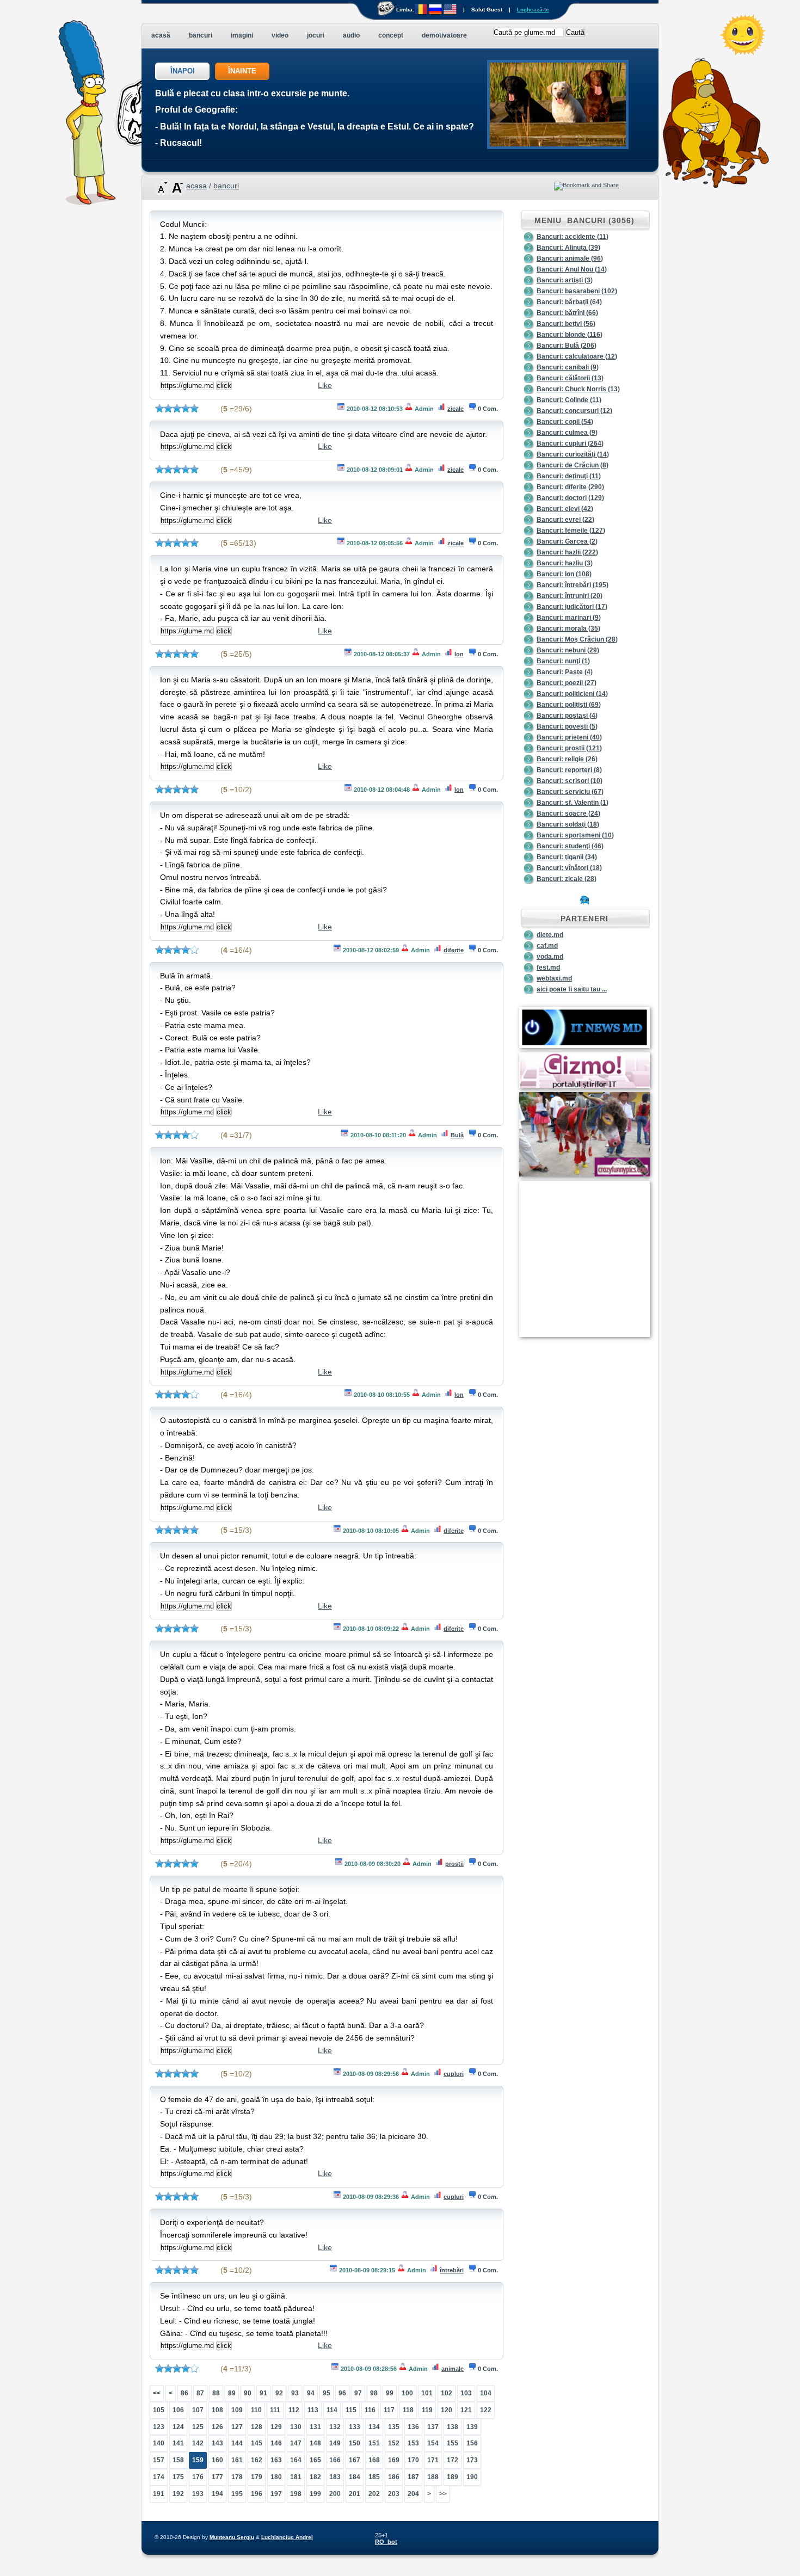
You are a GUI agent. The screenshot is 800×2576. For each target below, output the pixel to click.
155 (453, 2443)
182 (315, 2477)
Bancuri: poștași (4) (567, 716)
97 (358, 2393)
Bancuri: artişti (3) (565, 280)
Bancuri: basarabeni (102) (577, 291)
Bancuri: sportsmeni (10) (575, 835)
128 (257, 2427)
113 (313, 2410)
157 (159, 2460)
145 (257, 2443)
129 (276, 2427)
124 (178, 2427)
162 (257, 2460)
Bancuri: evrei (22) (565, 520)
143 (217, 2443)
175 (178, 2477)
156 (472, 2443)
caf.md (547, 946)
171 (433, 2460)
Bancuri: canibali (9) (568, 367)
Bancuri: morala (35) (568, 628)
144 (237, 2443)
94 (311, 2393)
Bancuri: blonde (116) (570, 335)
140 (159, 2443)
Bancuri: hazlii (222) (567, 552)
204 (413, 2494)
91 (263, 2393)
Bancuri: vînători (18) (569, 868)
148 (315, 2443)
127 (237, 2427)
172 (453, 2460)
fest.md (548, 967)
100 (407, 2393)
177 (217, 2477)
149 (335, 2443)
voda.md (550, 957)
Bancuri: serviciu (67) (570, 792)
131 (315, 2427)
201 (355, 2494)
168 (374, 2460)
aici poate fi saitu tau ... (572, 989)
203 (394, 2494)
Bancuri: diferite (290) (570, 487)
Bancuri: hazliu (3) (565, 563)
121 (466, 2410)
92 (279, 2393)
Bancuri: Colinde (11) (569, 400)
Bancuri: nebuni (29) (568, 650)
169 (394, 2460)
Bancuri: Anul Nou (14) (572, 269)
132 (335, 2427)
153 (413, 2443)
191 (159, 2494)
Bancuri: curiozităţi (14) (573, 454)
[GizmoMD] (584, 1086)
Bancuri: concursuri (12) (574, 411)
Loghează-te (533, 10)
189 (453, 2477)
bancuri (226, 186)
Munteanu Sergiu (232, 2537)
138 (453, 2427)
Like (325, 385)
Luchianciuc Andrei (287, 2537)
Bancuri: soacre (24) (568, 814)
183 (335, 2477)
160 (217, 2460)
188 (433, 2477)
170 (413, 2460)
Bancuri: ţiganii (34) (567, 857)
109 (237, 2410)
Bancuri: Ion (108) (564, 574)
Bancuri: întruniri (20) (570, 596)
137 (433, 2427)
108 (217, 2410)
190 (472, 2477)
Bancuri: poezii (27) (567, 683)
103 (466, 2393)
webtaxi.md (554, 978)
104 (486, 2393)
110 (256, 2410)
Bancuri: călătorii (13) (570, 378)
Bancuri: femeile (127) (571, 531)
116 (370, 2410)
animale (453, 2369)
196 (257, 2494)
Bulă (457, 1135)
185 (374, 2477)
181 (296, 2477)
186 (394, 2477)
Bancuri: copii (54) (565, 422)
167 (355, 2460)
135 (394, 2427)
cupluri (454, 2074)
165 (315, 2460)
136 (413, 2427)
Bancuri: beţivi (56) (566, 324)
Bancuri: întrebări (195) (573, 585)
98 (374, 2393)
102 (447, 2393)
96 (342, 2393)
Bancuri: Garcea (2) (567, 541)
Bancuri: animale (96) (570, 258)
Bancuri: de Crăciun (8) (573, 465)
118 (408, 2410)
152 (394, 2443)
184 (355, 2477)
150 (355, 2443)
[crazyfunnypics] (584, 1174)
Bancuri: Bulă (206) (567, 346)
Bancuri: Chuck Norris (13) (578, 389)
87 (200, 2393)
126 (217, 2427)
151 (374, 2443)
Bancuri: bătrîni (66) (567, 313)
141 (178, 2443)
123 (159, 2427)
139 (472, 2427)
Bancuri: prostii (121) (569, 748)
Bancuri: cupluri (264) (570, 443)
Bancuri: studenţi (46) (570, 846)
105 (159, 2410)
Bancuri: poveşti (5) (567, 726)
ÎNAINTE (242, 71)
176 (198, 2477)
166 (335, 2460)
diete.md (550, 935)
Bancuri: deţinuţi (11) (569, 476)
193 (198, 2494)
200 (335, 2494)
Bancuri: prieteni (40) (569, 737)
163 (276, 2460)
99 (390, 2393)
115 (351, 2410)
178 (237, 2477)
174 (159, 2477)
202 (374, 2494)
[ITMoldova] (584, 1046)
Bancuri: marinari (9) (569, 618)
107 (198, 2410)
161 (237, 2460)
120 (447, 2410)
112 (294, 2410)
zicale (456, 409)
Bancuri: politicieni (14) (572, 694)
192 (178, 2494)
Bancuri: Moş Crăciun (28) (577, 639)
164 (296, 2460)
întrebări (452, 2270)
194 (217, 2494)
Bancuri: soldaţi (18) (568, 824)
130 (296, 2427)
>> (443, 2494)
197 (276, 2494)
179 (257, 2477)
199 (315, 2494)
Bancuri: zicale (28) (567, 879)
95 (327, 2393)
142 (198, 2443)
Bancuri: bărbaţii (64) (569, 302)
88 (216, 2393)
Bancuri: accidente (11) (573, 237)
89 (232, 2393)
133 (355, 2427)
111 (275, 2410)
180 (276, 2477)
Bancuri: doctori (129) (570, 498)
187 (413, 2477)
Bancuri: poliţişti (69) (569, 705)
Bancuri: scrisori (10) (570, 781)
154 (433, 2443)
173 (472, 2460)
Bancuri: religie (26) (567, 759)
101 (427, 2393)
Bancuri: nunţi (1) (563, 661)
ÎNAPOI (183, 71)
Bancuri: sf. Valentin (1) (573, 803)
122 (486, 2410)
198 (296, 2494)
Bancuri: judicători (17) (572, 607)
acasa (196, 186)
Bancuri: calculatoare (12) (577, 356)
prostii (454, 1864)
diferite (454, 950)
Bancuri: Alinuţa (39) (568, 248)
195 (237, 2494)
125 (198, 2427)
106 (178, 2410)
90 (248, 2393)
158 (178, 2460)
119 (427, 2410)
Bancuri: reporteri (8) (569, 770)
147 (296, 2443)
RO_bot (386, 2542)
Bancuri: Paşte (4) (565, 672)
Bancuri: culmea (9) (567, 433)
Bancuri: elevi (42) (565, 509)
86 (184, 2393)
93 (295, 2393)
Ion (459, 654)
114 (332, 2410)
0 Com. (488, 409)
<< (157, 2393)
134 (374, 2427)
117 (389, 2410)
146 (276, 2443)
